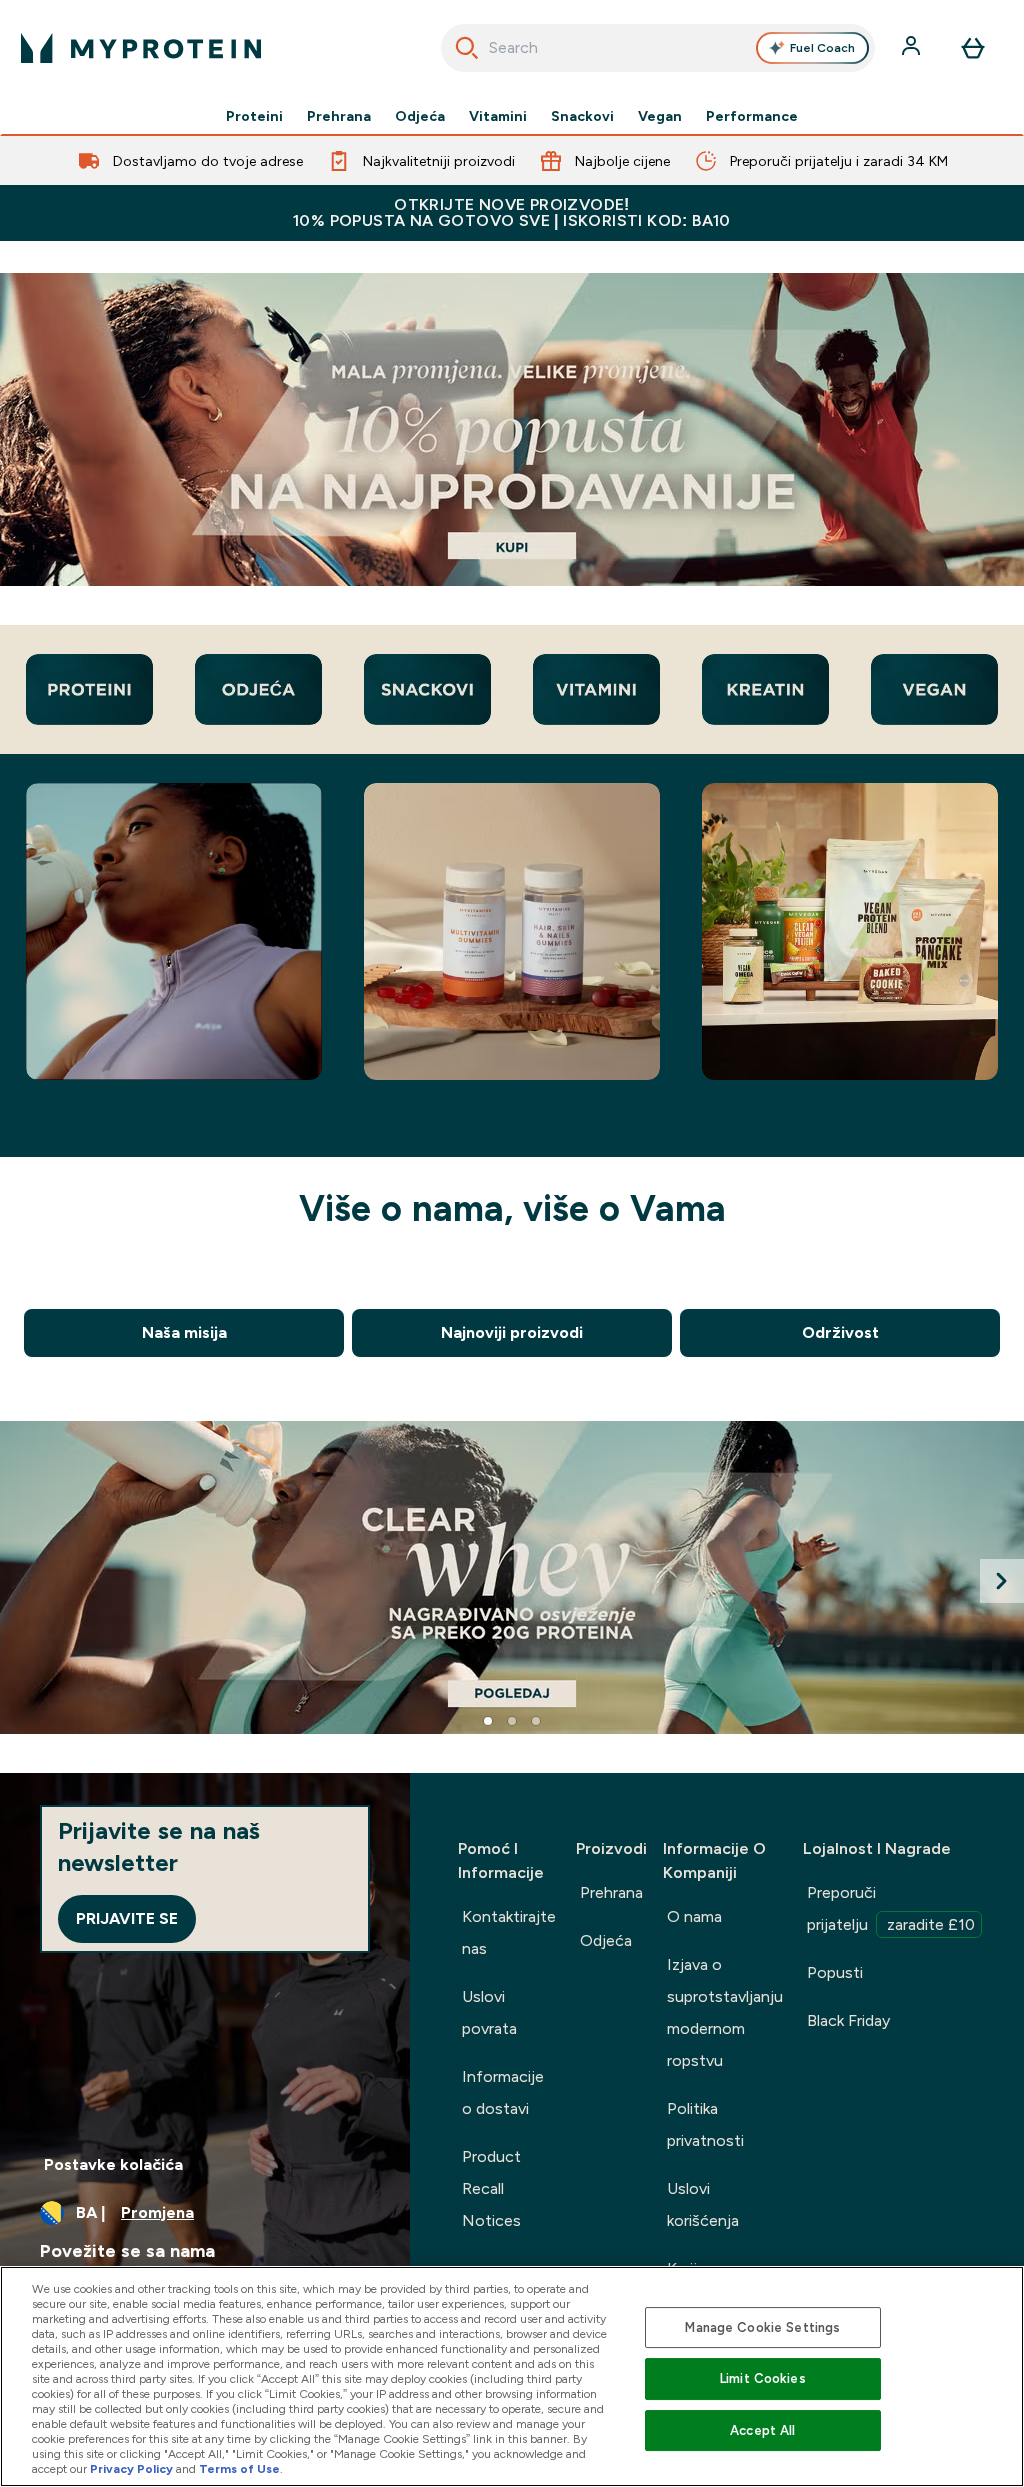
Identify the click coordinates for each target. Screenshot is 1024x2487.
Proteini (254, 116)
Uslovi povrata (489, 2012)
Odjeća (420, 116)
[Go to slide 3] (536, 1721)
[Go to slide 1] (488, 1721)
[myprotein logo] (141, 48)
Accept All (762, 2430)
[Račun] (913, 48)
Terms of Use (239, 2469)
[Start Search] (467, 48)
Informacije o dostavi (503, 2092)
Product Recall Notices (491, 2188)
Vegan (660, 116)
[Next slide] (1002, 1581)
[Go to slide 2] (512, 1721)
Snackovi (582, 116)
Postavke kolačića (113, 2164)
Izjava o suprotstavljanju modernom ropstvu (725, 2012)
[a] (512, 429)
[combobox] (658, 48)
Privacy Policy (131, 2469)
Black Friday (848, 2020)
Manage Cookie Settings (762, 2327)
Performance (752, 116)
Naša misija (184, 1332)
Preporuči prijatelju (891, 1908)
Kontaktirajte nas (509, 1932)
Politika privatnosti (705, 2124)
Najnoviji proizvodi (512, 1332)
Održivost (840, 1332)
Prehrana (339, 116)
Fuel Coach (822, 48)
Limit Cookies (763, 2378)
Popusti (835, 1972)
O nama (694, 1916)
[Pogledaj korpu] (973, 48)
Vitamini (498, 116)
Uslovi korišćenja (703, 2204)
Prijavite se (127, 1918)
